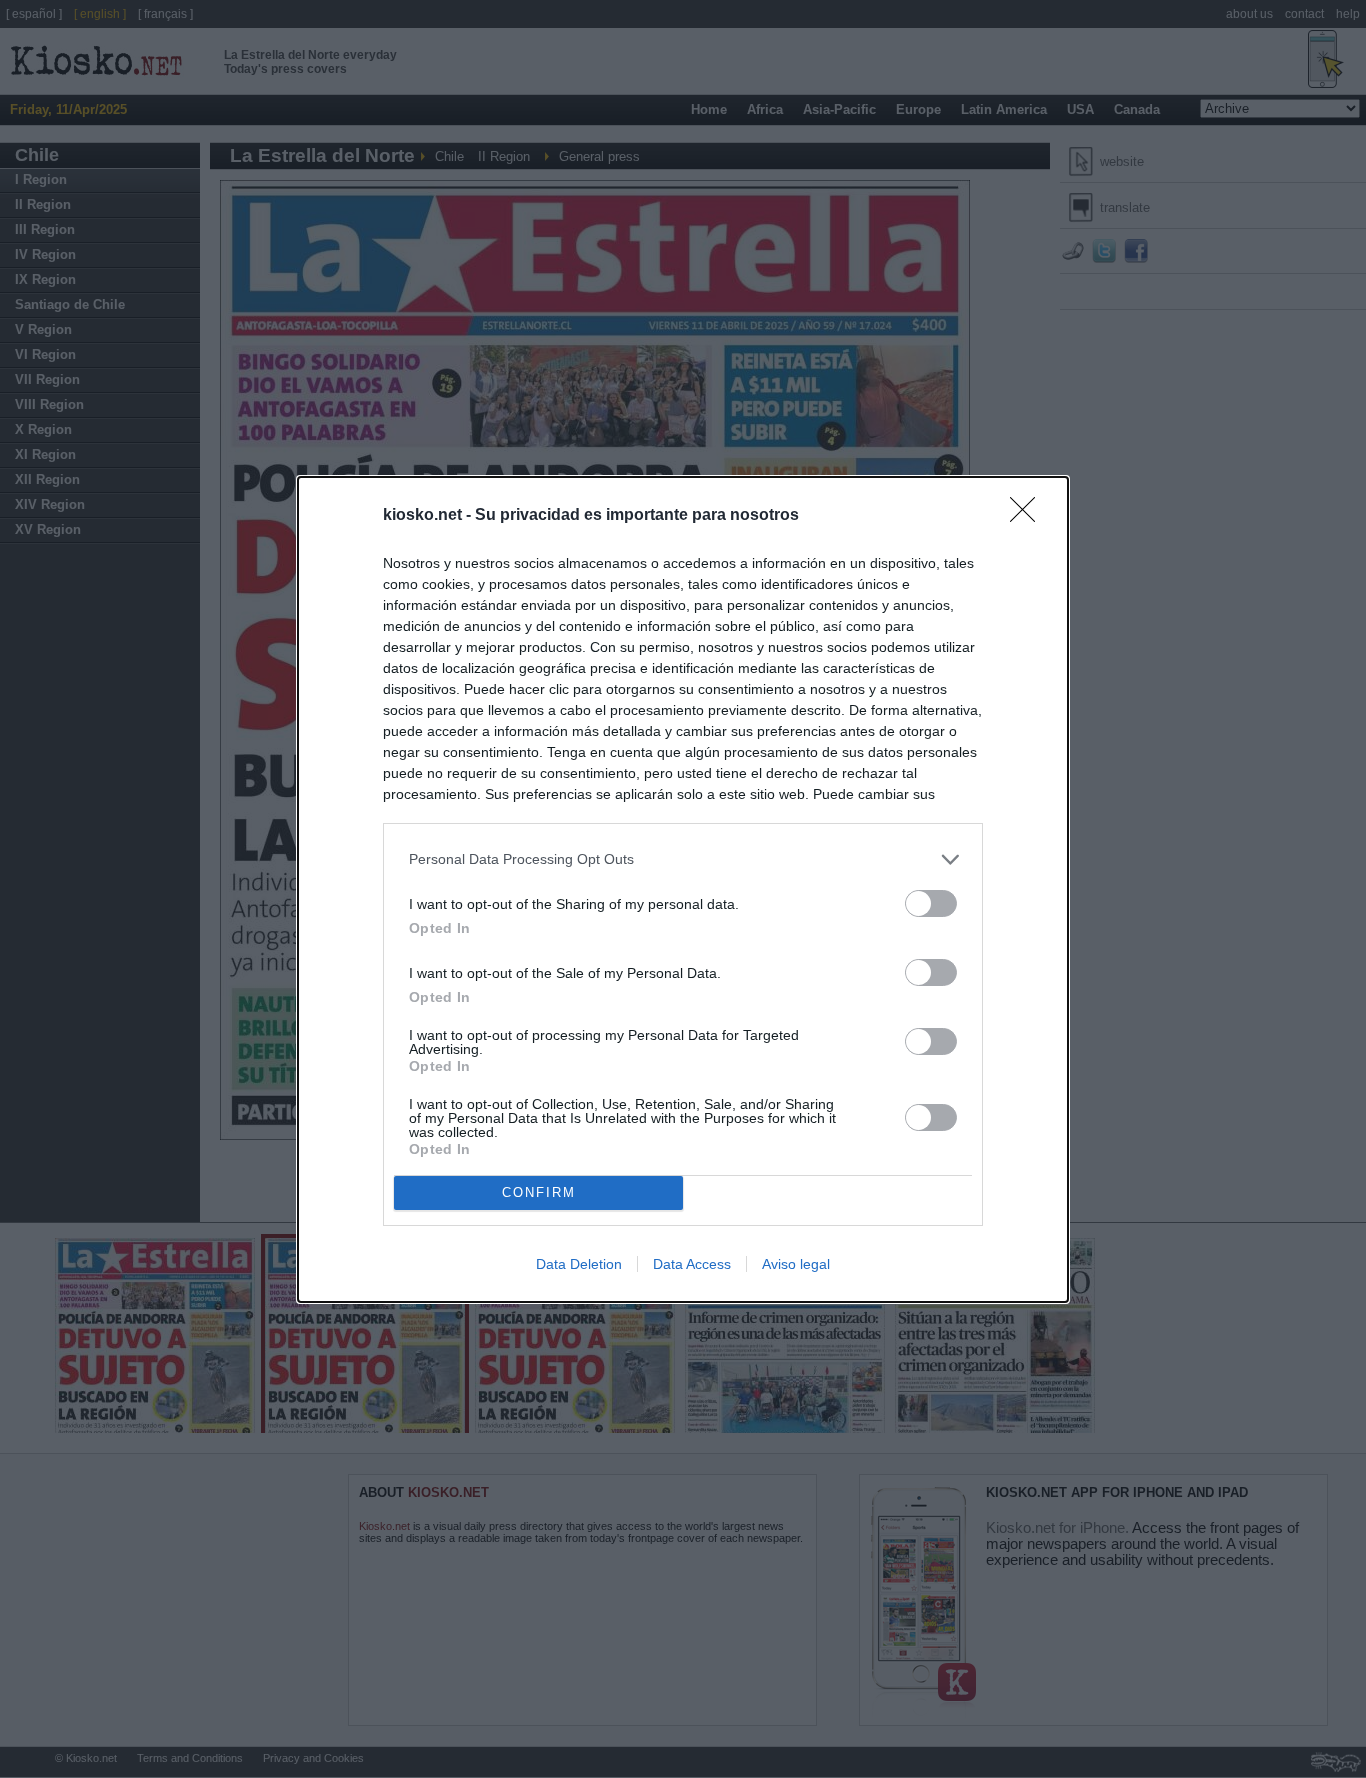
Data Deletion (579, 1264)
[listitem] (683, 859)
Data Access (692, 1264)
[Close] (1029, 516)
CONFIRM (539, 1192)
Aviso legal (796, 1264)
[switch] (931, 903)
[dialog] (683, 889)
